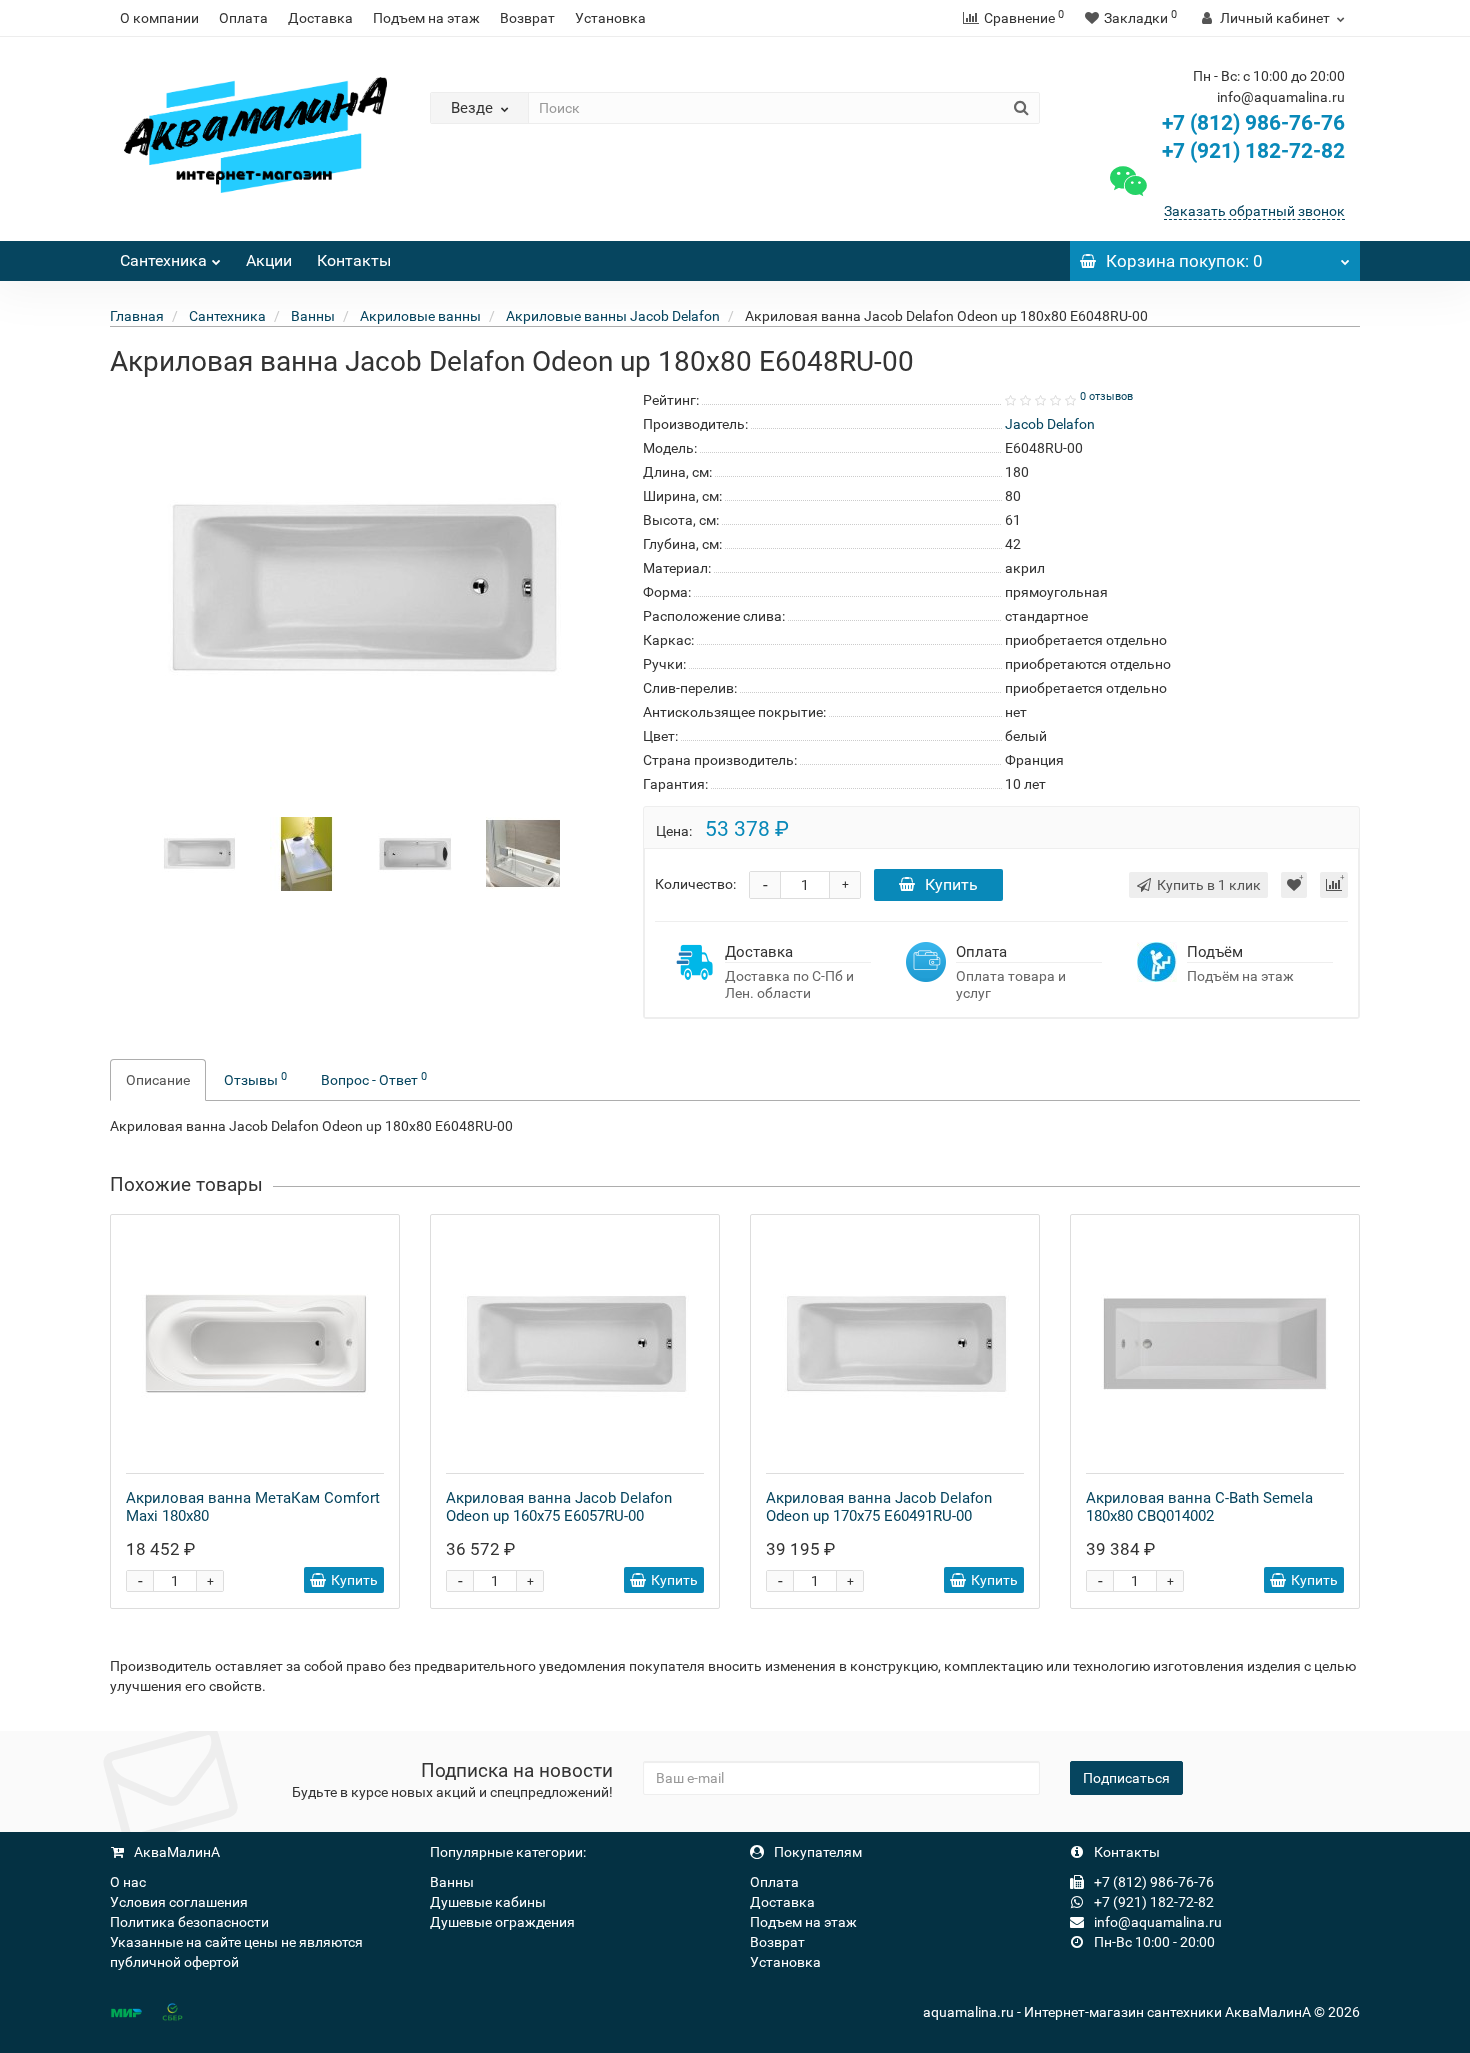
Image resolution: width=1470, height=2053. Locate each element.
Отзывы (255, 1079)
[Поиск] (1021, 108)
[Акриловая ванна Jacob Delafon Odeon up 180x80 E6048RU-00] (199, 853)
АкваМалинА (175, 1852)
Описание (158, 1080)
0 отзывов (1106, 396)
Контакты (354, 260)
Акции (269, 260)
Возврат (527, 18)
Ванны (452, 1882)
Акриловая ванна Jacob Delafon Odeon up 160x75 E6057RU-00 (559, 1507)
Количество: (695, 884)
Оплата (243, 18)
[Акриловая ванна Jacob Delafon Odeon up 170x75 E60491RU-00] (895, 1344)
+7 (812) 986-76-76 (1253, 123)
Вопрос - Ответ (374, 1079)
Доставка (320, 18)
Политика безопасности (189, 1922)
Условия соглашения (179, 1902)
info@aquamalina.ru (1156, 1922)
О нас (128, 1882)
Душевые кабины (488, 1902)
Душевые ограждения (502, 1922)
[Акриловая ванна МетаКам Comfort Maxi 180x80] (255, 1344)
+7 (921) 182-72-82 (1251, 151)
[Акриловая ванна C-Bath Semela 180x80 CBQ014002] (1215, 1344)
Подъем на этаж (426, 18)
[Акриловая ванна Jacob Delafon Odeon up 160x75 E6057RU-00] (575, 1344)
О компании (159, 18)
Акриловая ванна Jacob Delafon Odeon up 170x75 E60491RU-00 (879, 1507)
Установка (610, 18)
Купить (951, 884)
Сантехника (163, 260)
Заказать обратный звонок (1254, 211)
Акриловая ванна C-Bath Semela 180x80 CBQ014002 (1199, 1507)
